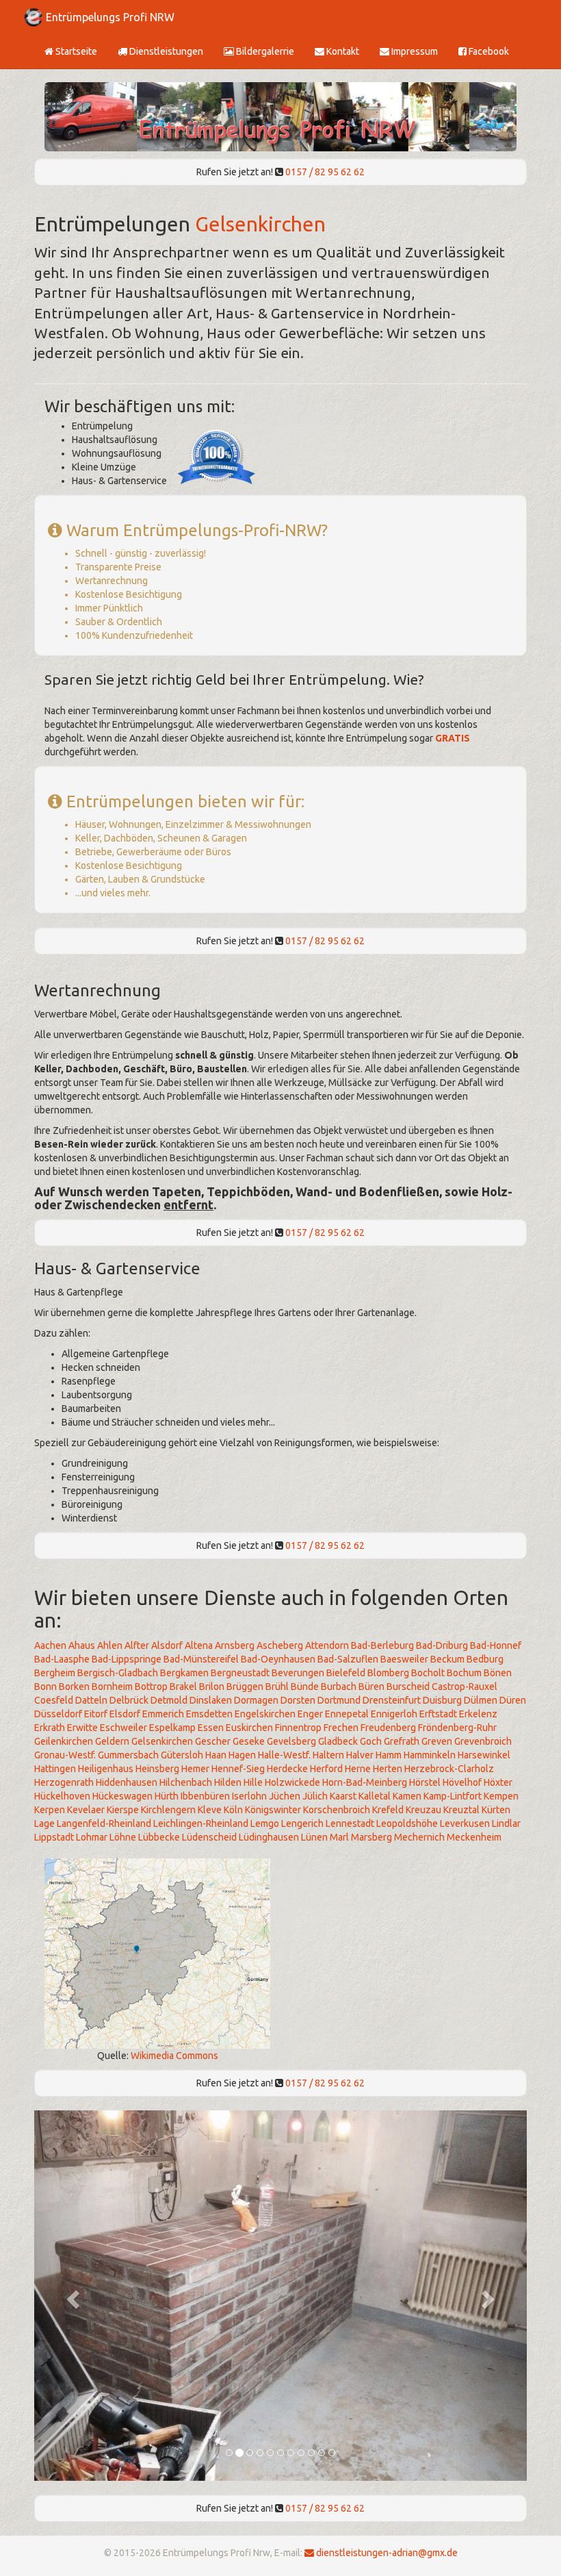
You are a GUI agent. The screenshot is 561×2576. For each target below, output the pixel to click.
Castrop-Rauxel (465, 1687)
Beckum (447, 1659)
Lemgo (265, 1823)
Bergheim (55, 1673)
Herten (388, 1769)
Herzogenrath (64, 1782)
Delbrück (129, 1700)
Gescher (213, 1741)
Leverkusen (465, 1823)
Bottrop (151, 1687)
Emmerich (163, 1714)
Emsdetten (209, 1714)
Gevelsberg (291, 1741)
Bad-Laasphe (62, 1659)
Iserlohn (249, 1796)
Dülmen (481, 1700)
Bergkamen (184, 1673)
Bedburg (485, 1659)
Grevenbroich (483, 1741)
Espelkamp (172, 1728)
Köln (233, 1810)
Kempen (501, 1796)
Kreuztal (461, 1810)
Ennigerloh (394, 1714)
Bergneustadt (240, 1673)
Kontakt (342, 51)
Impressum (414, 51)
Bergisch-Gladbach (118, 1673)
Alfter (137, 1645)
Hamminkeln (430, 1755)
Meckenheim (474, 1837)
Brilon (212, 1687)
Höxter (498, 1782)
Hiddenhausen (127, 1782)
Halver (360, 1755)
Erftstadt (438, 1714)
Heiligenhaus (106, 1769)
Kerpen (50, 1810)
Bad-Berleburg (382, 1645)
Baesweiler (404, 1659)
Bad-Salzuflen (348, 1659)
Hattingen (55, 1769)
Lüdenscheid (209, 1837)
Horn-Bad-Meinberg (365, 1782)
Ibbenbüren (205, 1796)
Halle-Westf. (284, 1755)
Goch (371, 1741)
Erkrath (50, 1728)
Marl (339, 1837)
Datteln (91, 1700)
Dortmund (339, 1700)
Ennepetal (347, 1714)
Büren (371, 1687)
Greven (437, 1741)
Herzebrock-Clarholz (449, 1769)
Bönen (498, 1673)
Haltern (328, 1755)
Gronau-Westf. (65, 1755)
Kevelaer (86, 1810)
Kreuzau (423, 1810)
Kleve (210, 1810)
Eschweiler (123, 1728)
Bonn (45, 1687)
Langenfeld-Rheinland (104, 1823)
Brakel (183, 1687)
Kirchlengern (168, 1810)
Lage (44, 1823)
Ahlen (110, 1645)
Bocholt (428, 1673)
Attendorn (327, 1645)
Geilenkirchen (64, 1741)
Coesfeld (54, 1700)
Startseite (75, 51)
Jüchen (285, 1796)
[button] (71, 2296)
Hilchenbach (186, 1782)
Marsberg (371, 1837)
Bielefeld (346, 1673)
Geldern (112, 1741)
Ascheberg (280, 1645)
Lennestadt (350, 1823)
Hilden (228, 1782)
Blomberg (388, 1673)
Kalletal (375, 1796)
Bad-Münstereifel (201, 1659)
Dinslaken (211, 1700)
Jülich (315, 1796)
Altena (199, 1645)
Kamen (407, 1796)
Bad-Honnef (496, 1645)
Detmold (169, 1700)
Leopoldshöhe (407, 1823)
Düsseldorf (58, 1714)
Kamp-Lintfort (453, 1796)
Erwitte (82, 1728)
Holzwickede (292, 1782)
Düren (513, 1700)
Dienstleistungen (165, 51)
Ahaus (82, 1645)
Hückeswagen (122, 1796)
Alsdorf (167, 1645)
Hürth (167, 1796)
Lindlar (506, 1823)
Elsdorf (125, 1714)
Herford (326, 1769)
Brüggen (245, 1687)
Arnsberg (235, 1645)
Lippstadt (54, 1837)
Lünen (314, 1837)
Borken (74, 1687)
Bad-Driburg (442, 1645)
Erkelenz (478, 1714)
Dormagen (256, 1700)
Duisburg (442, 1700)
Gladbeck (338, 1741)
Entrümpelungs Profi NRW (110, 17)
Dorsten (298, 1700)
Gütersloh (182, 1755)
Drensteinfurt (392, 1700)
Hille (253, 1782)
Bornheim (112, 1687)
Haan (216, 1755)
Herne (358, 1769)
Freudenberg (388, 1728)
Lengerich (302, 1823)
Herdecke (287, 1769)
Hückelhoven (62, 1796)
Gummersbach (128, 1755)
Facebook (488, 51)
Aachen (50, 1645)
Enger (310, 1714)
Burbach (339, 1687)
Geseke (249, 1741)
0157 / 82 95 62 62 (325, 172)
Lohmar (92, 1837)
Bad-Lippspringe (127, 1659)
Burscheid (408, 1687)
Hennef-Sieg (238, 1769)
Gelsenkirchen (260, 224)
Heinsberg (157, 1769)
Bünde (305, 1687)
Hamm (389, 1755)
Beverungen (298, 1673)
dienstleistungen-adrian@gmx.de (386, 2553)
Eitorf (96, 1714)
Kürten (496, 1810)
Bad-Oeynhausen (278, 1659)
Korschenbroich (337, 1810)
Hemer (195, 1769)
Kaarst (343, 1796)
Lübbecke (159, 1837)
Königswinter (273, 1810)
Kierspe (123, 1810)
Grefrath (402, 1741)
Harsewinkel (484, 1755)
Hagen (242, 1755)
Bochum (464, 1673)
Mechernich (419, 1837)
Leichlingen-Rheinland (201, 1823)
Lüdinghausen (269, 1837)
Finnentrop (298, 1728)
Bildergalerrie (264, 51)
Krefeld (388, 1810)
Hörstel (425, 1782)
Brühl (277, 1687)
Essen (211, 1728)
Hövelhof (462, 1782)
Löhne (123, 1837)
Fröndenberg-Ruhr (457, 1728)
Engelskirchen (265, 1714)
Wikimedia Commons (174, 2056)
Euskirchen (249, 1728)
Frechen (341, 1728)
